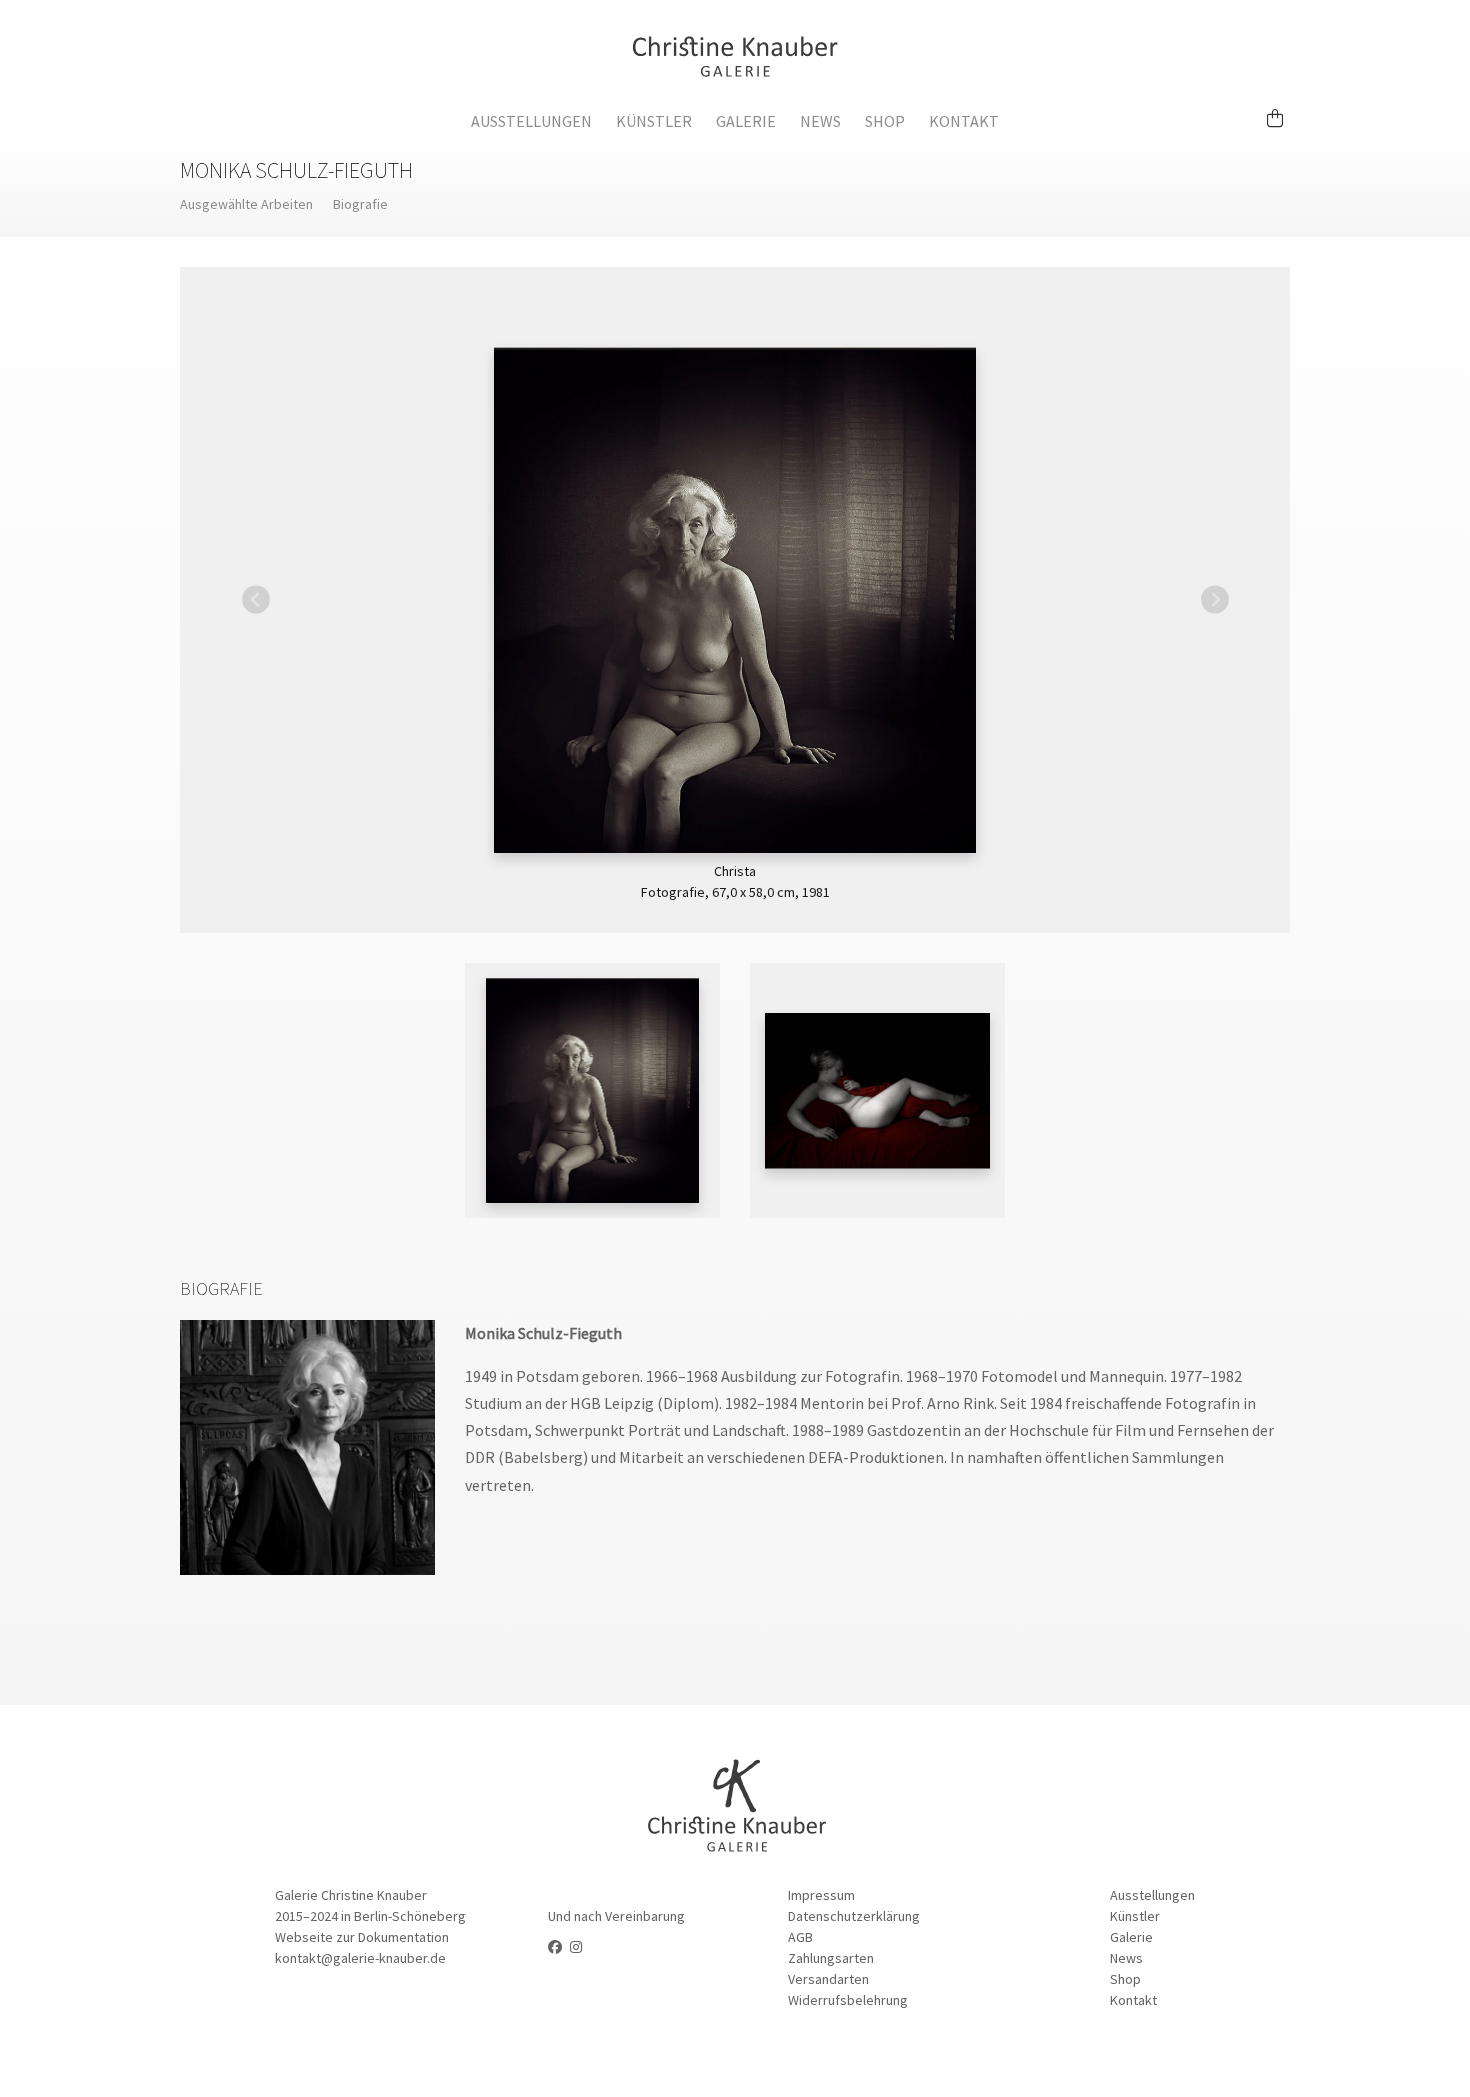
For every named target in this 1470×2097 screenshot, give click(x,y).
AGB (800, 1937)
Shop (885, 121)
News (820, 121)
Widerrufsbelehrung (848, 2000)
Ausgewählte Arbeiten (246, 204)
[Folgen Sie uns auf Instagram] (576, 1947)
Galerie (746, 121)
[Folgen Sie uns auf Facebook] (555, 1947)
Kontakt (964, 121)
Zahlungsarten (831, 1958)
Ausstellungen (531, 121)
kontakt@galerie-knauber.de (360, 1958)
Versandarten (828, 1979)
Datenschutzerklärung (854, 1916)
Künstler (654, 121)
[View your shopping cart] (1283, 109)
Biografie (360, 204)
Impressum (821, 1895)
